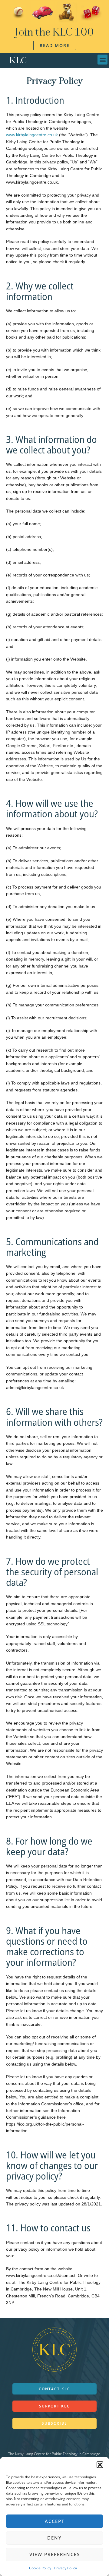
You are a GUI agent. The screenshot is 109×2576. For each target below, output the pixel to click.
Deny (54, 2538)
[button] (100, 2465)
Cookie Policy (40, 2568)
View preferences (55, 2554)
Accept (55, 2521)
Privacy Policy (66, 2568)
